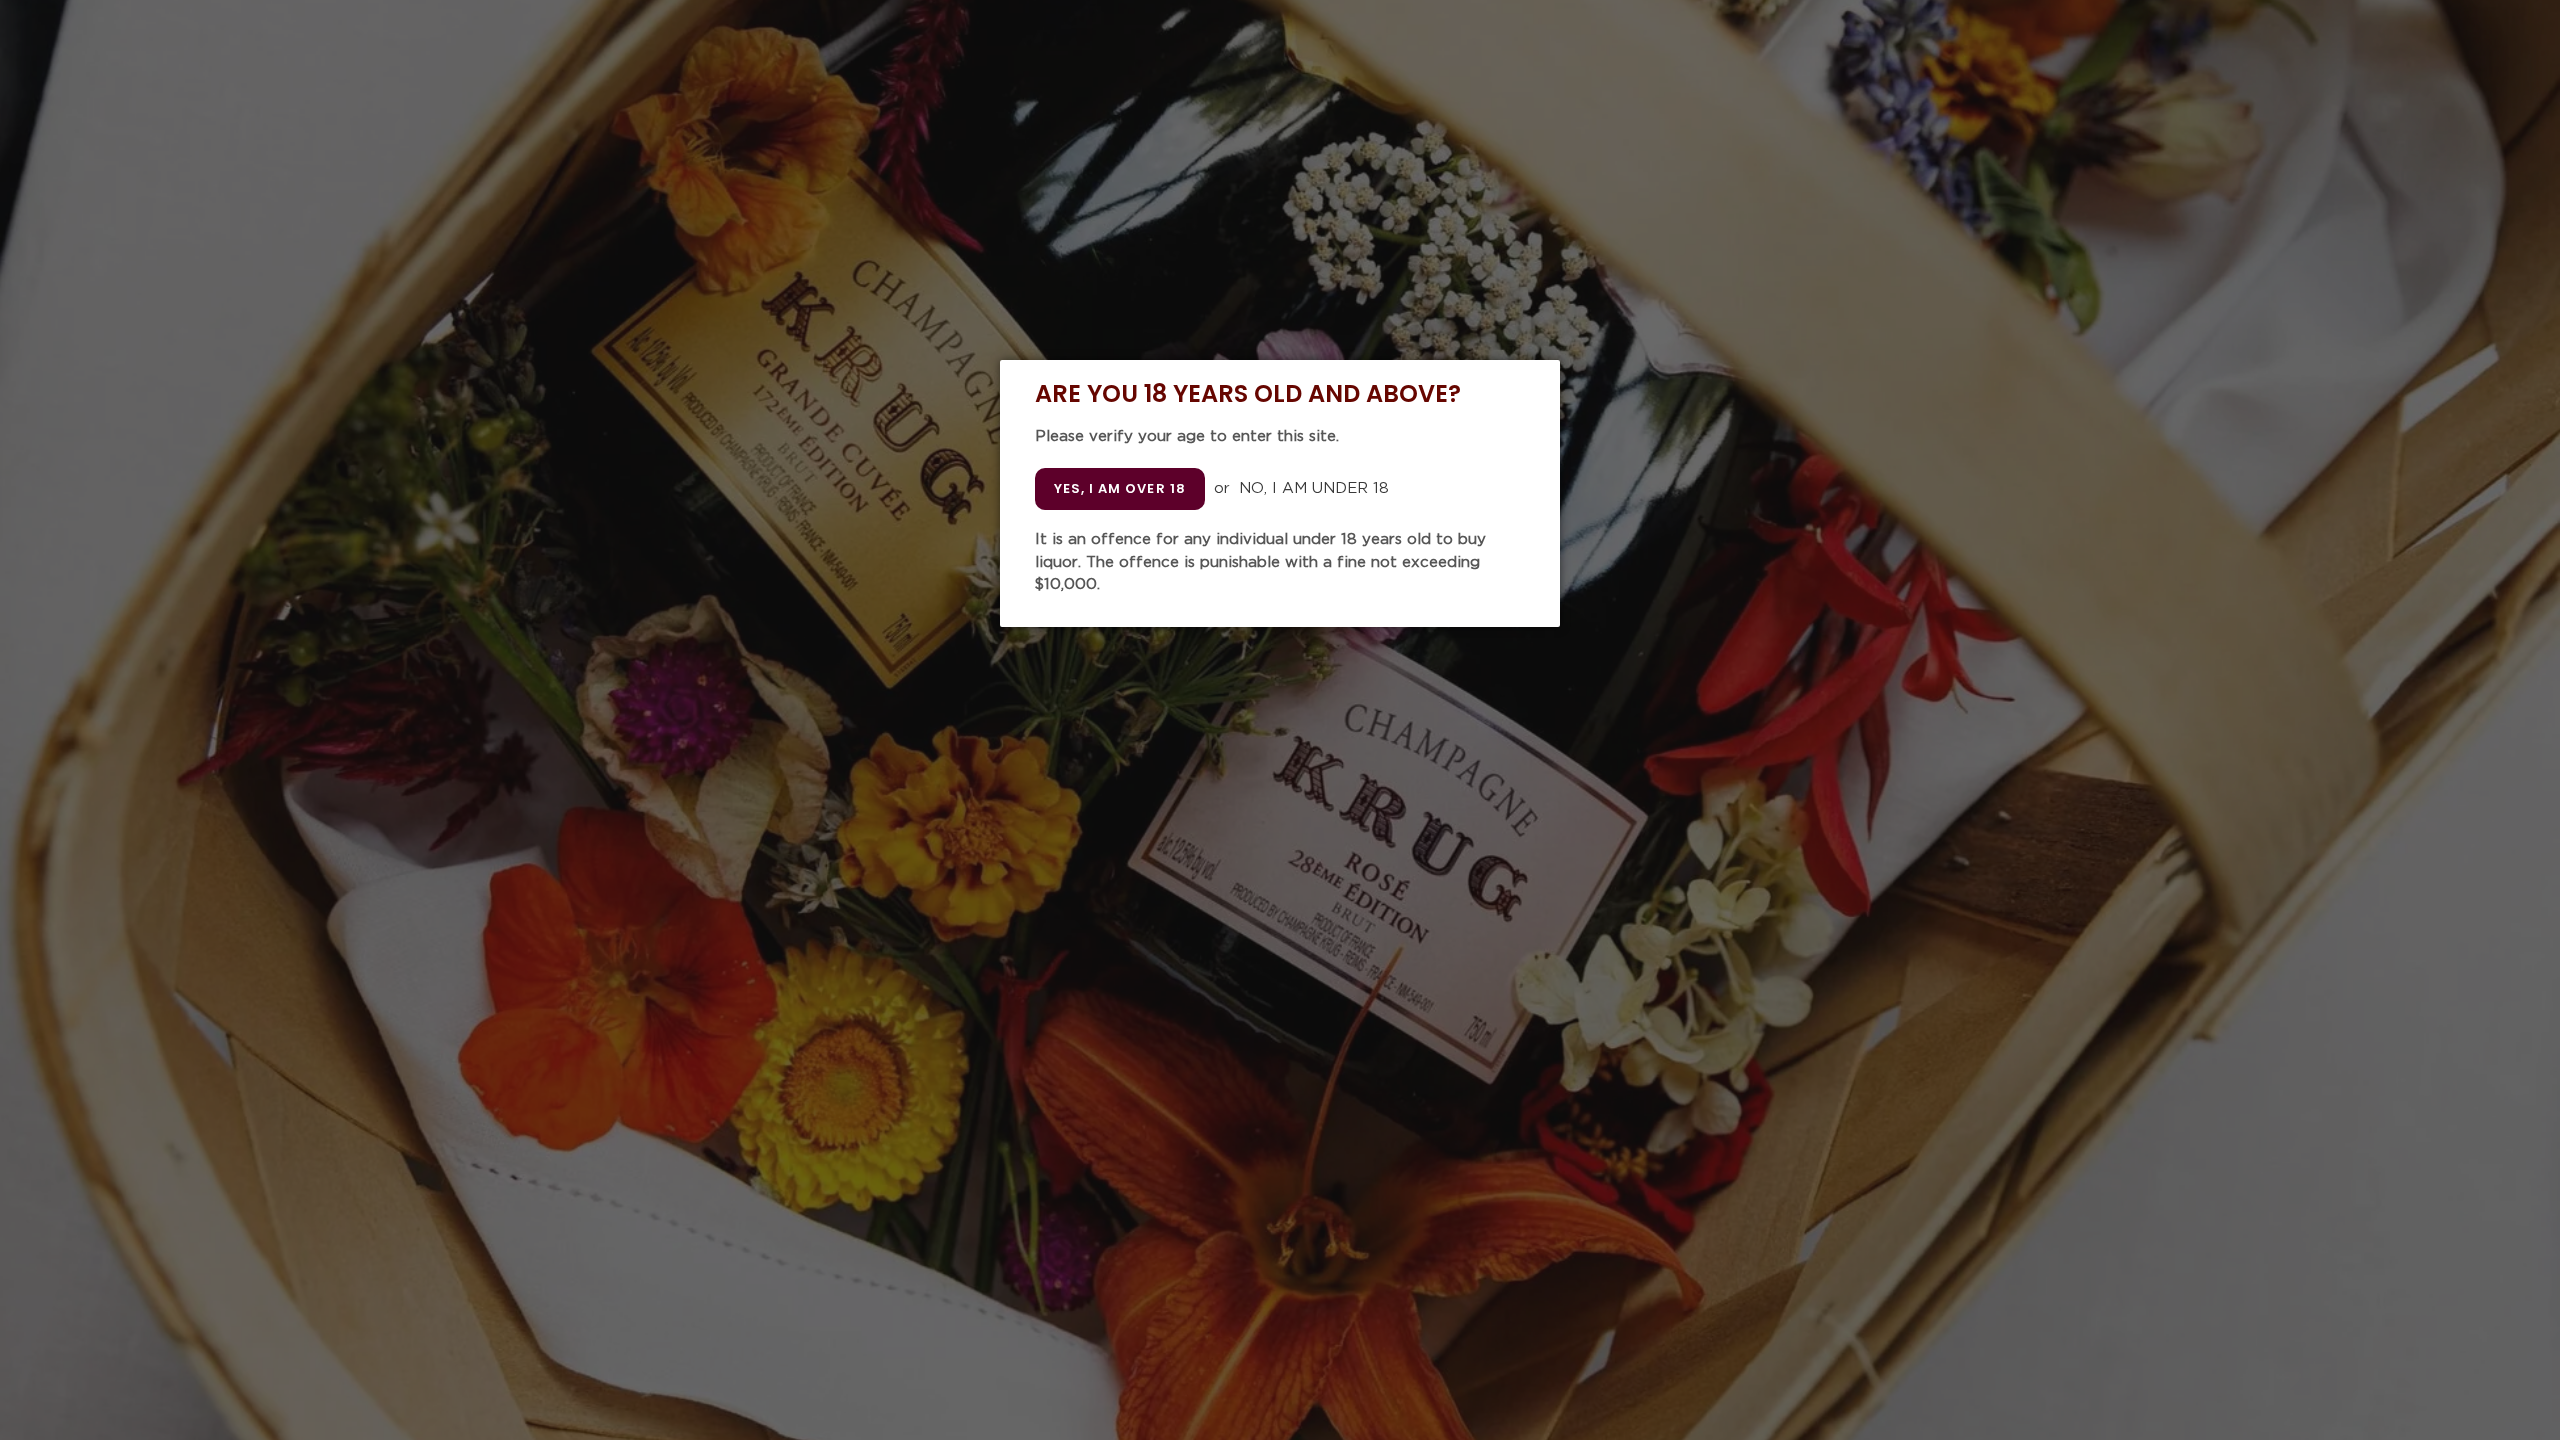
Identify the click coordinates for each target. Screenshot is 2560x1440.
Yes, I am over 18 (1120, 488)
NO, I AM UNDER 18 (1314, 488)
